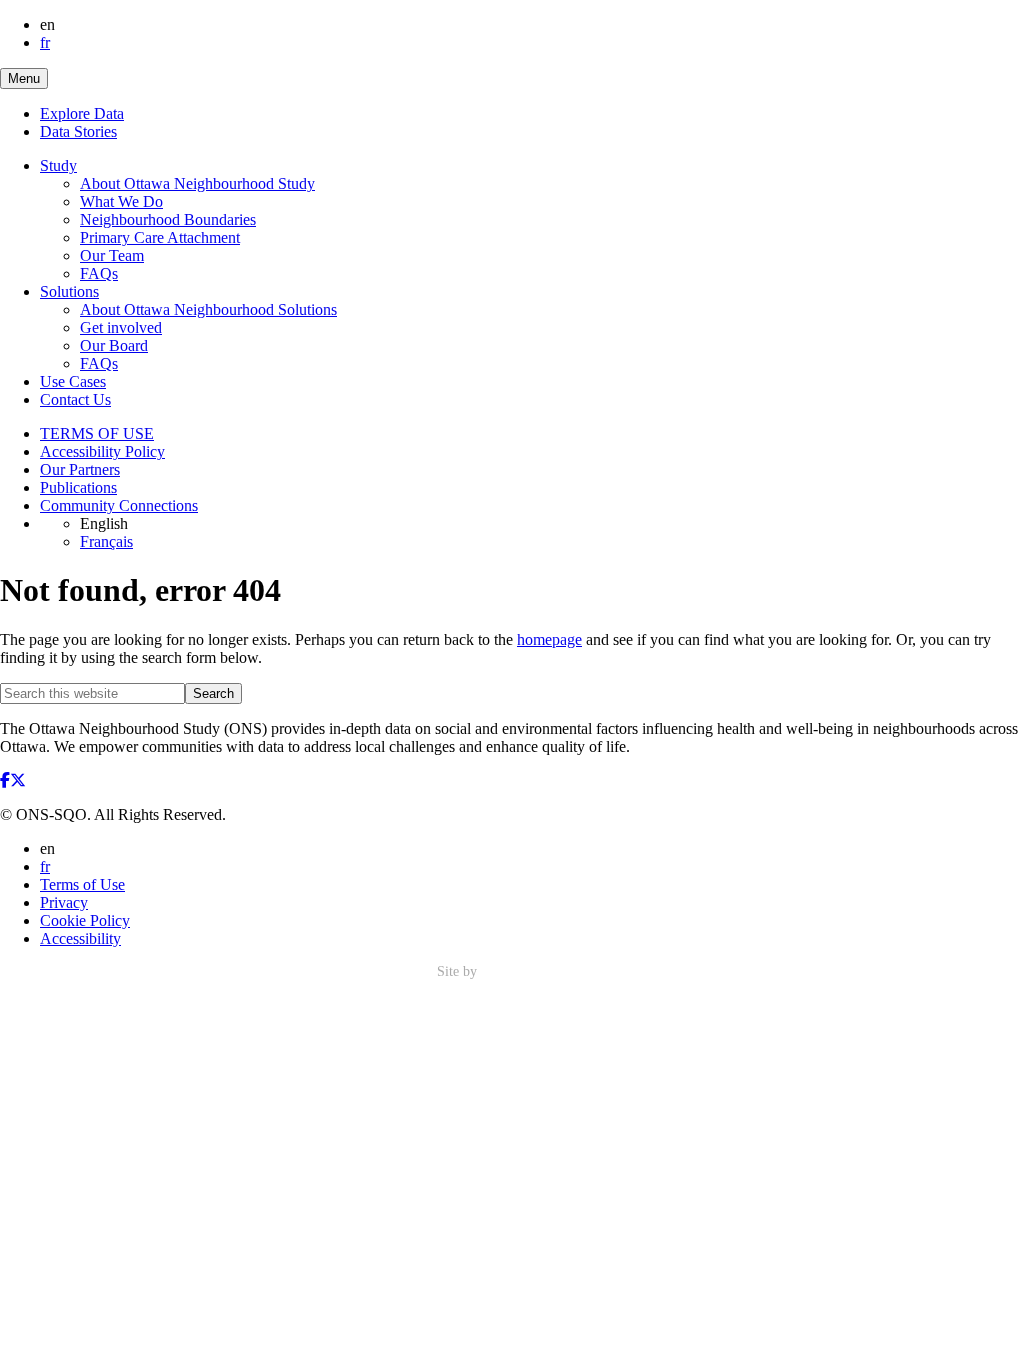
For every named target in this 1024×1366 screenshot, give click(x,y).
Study (58, 165)
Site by (459, 971)
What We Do (121, 201)
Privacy (64, 902)
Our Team (112, 255)
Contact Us (75, 399)
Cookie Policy (85, 920)
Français (106, 541)
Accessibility (80, 938)
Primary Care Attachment (160, 237)
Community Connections (119, 505)
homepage (549, 639)
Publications (78, 487)
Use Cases (73, 381)
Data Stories (78, 131)
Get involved (121, 327)
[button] (24, 78)
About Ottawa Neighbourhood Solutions (208, 309)
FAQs (99, 273)
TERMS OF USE (97, 433)
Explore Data (82, 113)
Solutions (69, 291)
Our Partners (80, 469)
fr (45, 42)
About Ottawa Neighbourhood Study (197, 183)
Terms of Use (82, 884)
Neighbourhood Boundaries (168, 219)
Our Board (114, 345)
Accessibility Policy (102, 451)
